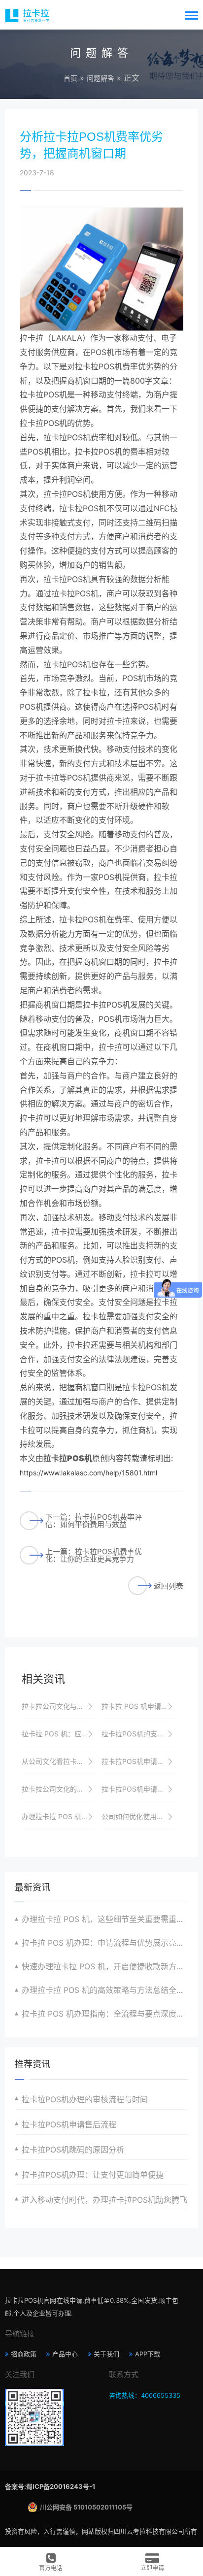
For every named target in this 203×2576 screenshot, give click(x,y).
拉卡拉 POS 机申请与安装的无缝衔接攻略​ (139, 1706)
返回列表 (169, 1586)
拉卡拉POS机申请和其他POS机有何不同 (139, 1789)
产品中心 (65, 2354)
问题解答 (101, 78)
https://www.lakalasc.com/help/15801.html (88, 1473)
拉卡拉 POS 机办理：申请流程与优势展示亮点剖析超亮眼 (105, 1943)
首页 (70, 78)
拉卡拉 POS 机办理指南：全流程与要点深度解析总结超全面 (105, 2014)
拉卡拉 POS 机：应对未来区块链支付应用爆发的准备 (59, 1734)
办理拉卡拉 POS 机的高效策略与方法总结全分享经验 (105, 1990)
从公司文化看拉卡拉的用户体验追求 (59, 1761)
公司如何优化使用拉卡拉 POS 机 (139, 1816)
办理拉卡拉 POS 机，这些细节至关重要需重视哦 (105, 1919)
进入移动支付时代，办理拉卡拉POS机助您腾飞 (104, 2200)
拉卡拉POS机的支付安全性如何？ (139, 1734)
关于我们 (106, 2354)
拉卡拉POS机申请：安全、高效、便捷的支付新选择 (139, 1761)
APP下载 (148, 2354)
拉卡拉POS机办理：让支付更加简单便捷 (93, 2175)
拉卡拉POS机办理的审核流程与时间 (85, 2099)
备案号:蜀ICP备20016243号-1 (50, 2486)
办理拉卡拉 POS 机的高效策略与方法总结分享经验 (59, 1816)
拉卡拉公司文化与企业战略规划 (59, 1706)
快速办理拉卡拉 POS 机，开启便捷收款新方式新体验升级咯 (105, 1966)
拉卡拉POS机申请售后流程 (69, 2124)
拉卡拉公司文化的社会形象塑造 (59, 1789)
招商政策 (24, 2354)
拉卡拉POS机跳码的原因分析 (73, 2150)
